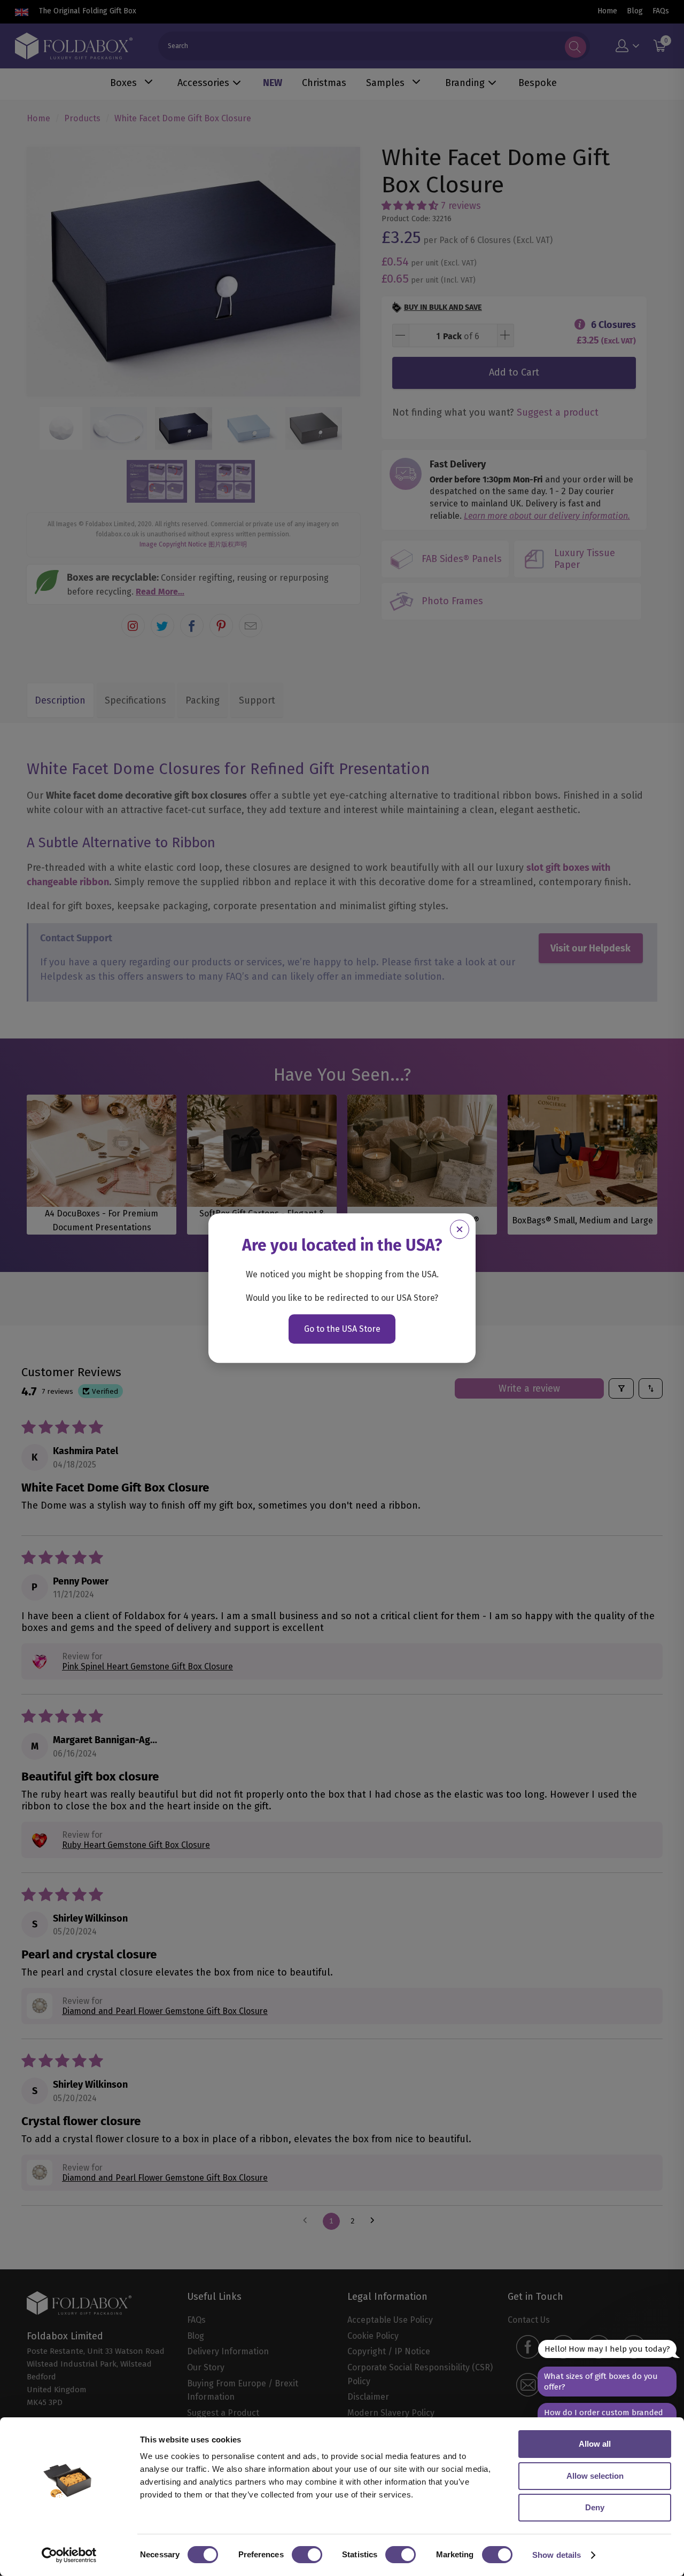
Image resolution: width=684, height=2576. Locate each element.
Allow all (595, 2444)
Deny (595, 2507)
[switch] (307, 2555)
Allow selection (595, 2476)
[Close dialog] (460, 1229)
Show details (557, 2555)
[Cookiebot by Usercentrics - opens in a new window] (69, 2555)
